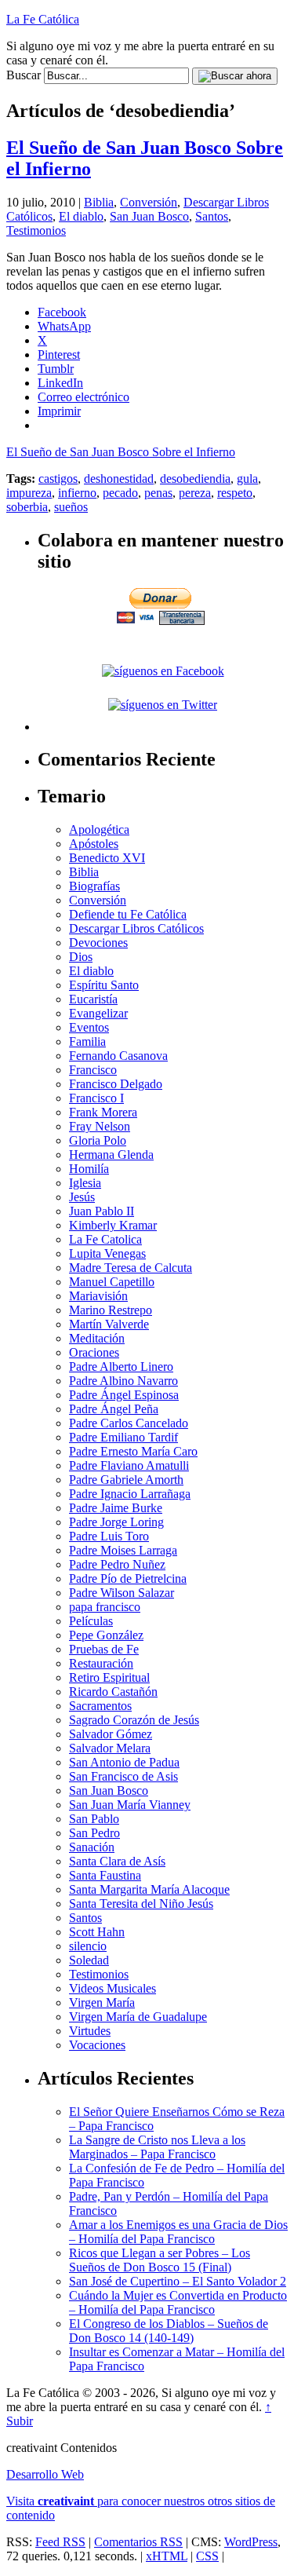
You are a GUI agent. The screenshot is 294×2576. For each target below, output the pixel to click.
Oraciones (94, 1352)
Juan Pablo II (102, 1211)
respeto (235, 493)
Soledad (89, 1960)
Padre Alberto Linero (121, 1367)
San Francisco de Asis (123, 1776)
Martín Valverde (109, 1324)
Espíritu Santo (104, 985)
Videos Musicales (113, 1988)
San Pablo (94, 1819)
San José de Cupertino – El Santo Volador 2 (178, 2281)
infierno (77, 493)
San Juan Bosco (149, 216)
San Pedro (94, 1833)
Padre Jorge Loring (116, 1522)
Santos (212, 216)
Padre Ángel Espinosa (124, 1395)
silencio (88, 1946)
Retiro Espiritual (109, 1677)
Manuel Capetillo (112, 1282)
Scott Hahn (97, 1932)
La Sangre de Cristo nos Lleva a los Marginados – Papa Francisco (157, 2147)
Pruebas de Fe (104, 1649)
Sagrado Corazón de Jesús (134, 1720)
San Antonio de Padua (124, 1762)
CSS (207, 2556)
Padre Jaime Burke (116, 1508)
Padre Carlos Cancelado (129, 1423)
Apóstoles (94, 844)
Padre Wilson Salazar (122, 1593)
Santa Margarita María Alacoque (149, 1889)
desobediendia (195, 479)
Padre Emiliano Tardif (123, 1437)
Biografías (94, 886)
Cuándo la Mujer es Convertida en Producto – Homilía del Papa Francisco (178, 2302)
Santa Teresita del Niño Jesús (141, 1904)
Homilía (89, 1169)
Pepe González (106, 1635)
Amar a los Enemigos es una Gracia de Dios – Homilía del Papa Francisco (178, 2232)
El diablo (81, 216)
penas (158, 493)
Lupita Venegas (107, 1253)
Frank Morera (103, 1112)
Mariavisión (98, 1296)
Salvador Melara (110, 1748)
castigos (58, 479)
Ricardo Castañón (113, 1692)
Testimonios (36, 230)
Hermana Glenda (111, 1155)
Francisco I (96, 1098)
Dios (81, 957)
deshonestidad (119, 479)
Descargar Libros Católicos (136, 928)
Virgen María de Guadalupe (138, 2017)
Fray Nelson (100, 1126)
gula (247, 479)
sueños (71, 507)
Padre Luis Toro (109, 1536)
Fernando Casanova (118, 1056)
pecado (120, 493)
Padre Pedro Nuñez (117, 1564)
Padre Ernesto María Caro (133, 1451)
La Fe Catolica (105, 1239)
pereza (195, 493)
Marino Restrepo (111, 1310)
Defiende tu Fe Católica (128, 914)
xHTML (167, 2556)
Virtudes (90, 2031)
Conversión (149, 202)
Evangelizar (98, 1013)
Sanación (92, 1847)
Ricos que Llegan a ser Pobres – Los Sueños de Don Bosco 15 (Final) (160, 2260)
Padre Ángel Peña (114, 1409)
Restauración (101, 1663)
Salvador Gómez (111, 1734)
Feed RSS (60, 2542)
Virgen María (102, 2002)
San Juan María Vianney (130, 1805)
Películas (91, 1621)
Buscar (24, 75)
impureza (29, 493)
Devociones (98, 943)
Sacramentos (100, 1706)
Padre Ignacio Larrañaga (130, 1494)
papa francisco (105, 1607)
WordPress (251, 2542)
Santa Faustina (105, 1875)
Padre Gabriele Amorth (126, 1480)
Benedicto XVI (107, 858)
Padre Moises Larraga (123, 1550)
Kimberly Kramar (113, 1225)
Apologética (99, 829)
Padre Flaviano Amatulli (129, 1465)
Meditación (97, 1338)
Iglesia (85, 1183)
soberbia (27, 507)
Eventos (89, 1027)
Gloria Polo (98, 1140)
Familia (87, 1041)
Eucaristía (93, 999)
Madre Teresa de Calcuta (131, 1268)
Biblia (99, 202)
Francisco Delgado (116, 1084)
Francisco (93, 1070)
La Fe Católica (43, 19)
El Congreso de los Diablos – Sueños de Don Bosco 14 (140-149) (169, 2331)
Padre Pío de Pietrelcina (128, 1578)
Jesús (82, 1197)
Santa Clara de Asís (117, 1861)
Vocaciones (97, 2045)
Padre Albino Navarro (123, 1381)
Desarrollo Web (45, 2474)
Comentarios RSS (138, 2542)
